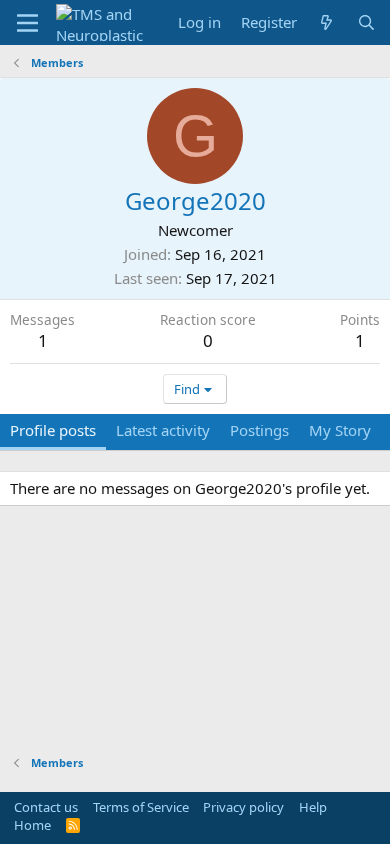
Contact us (46, 807)
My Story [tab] (340, 430)
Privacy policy (243, 807)
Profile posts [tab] (53, 430)
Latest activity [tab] (163, 430)
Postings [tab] (259, 430)
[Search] (366, 22)
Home (32, 825)
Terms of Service (141, 807)
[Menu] (27, 23)
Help (313, 807)
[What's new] (326, 22)
